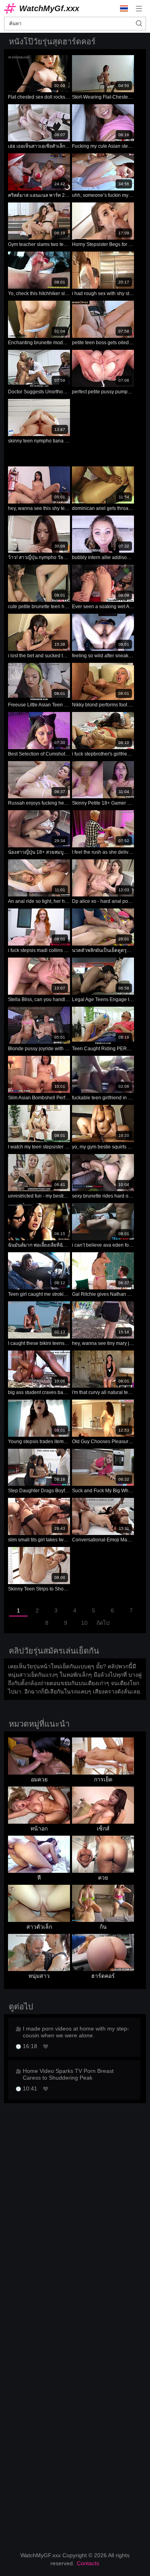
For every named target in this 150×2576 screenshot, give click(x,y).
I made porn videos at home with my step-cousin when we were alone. (76, 2032)
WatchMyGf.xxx (49, 8)
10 (84, 1623)
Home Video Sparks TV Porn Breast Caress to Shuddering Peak (68, 2074)
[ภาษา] (124, 8)
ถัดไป (103, 1623)
